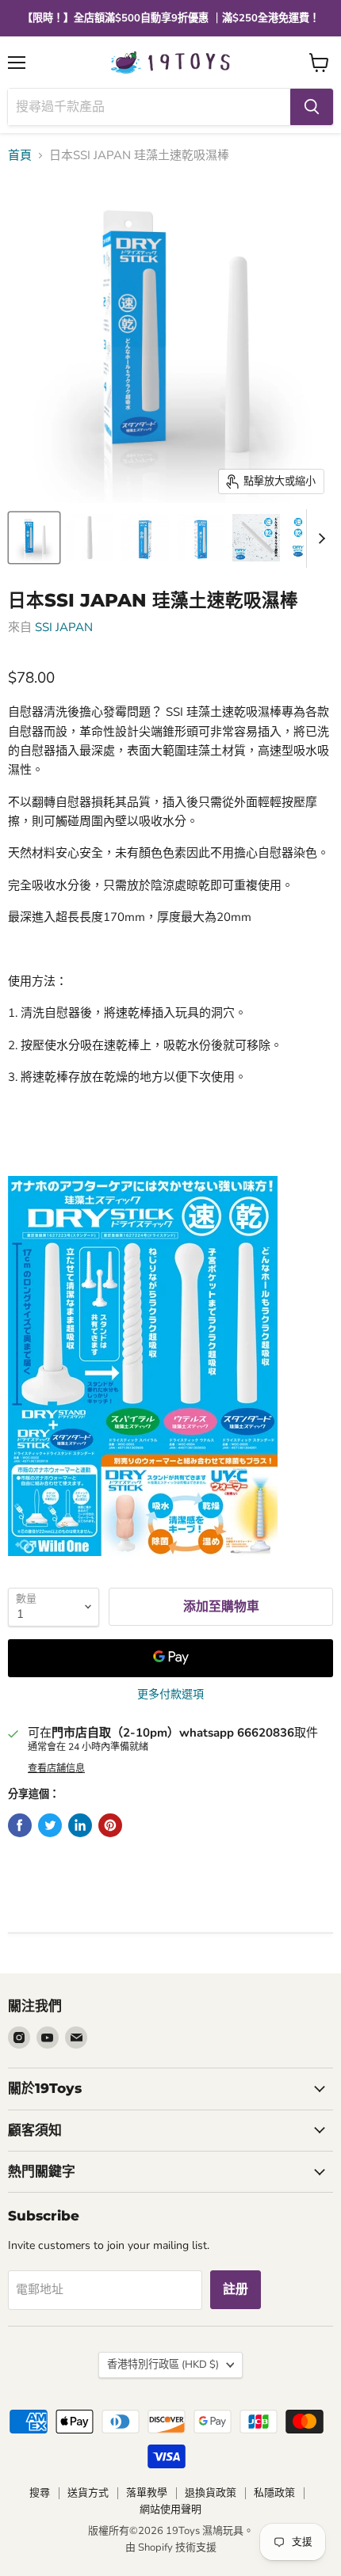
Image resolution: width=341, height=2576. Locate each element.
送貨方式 (88, 2493)
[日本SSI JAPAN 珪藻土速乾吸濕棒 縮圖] (34, 538)
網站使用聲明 (170, 2509)
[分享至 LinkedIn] (80, 1825)
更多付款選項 (170, 1695)
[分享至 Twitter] (50, 1825)
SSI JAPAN (64, 627)
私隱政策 (274, 2493)
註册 (236, 2289)
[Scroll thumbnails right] (319, 538)
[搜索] (312, 107)
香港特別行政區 (163, 2365)
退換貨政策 (211, 2493)
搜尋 (40, 2493)
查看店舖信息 (56, 1768)
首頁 (20, 156)
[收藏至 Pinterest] (110, 1825)
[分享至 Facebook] (20, 1825)
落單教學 (147, 2493)
